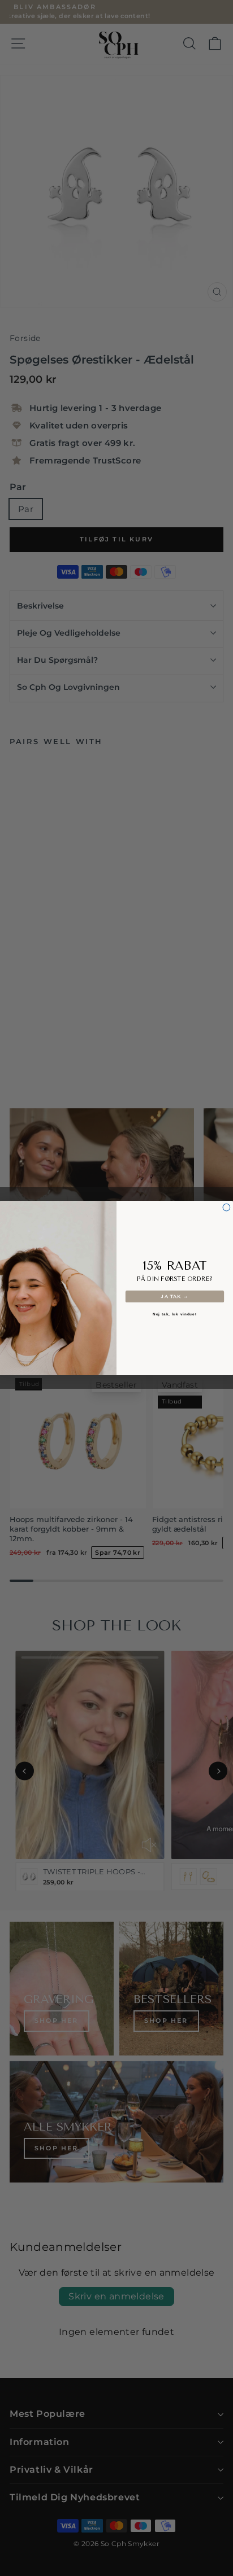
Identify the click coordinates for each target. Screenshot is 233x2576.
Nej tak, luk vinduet (175, 1315)
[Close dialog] (226, 1207)
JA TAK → (175, 1296)
